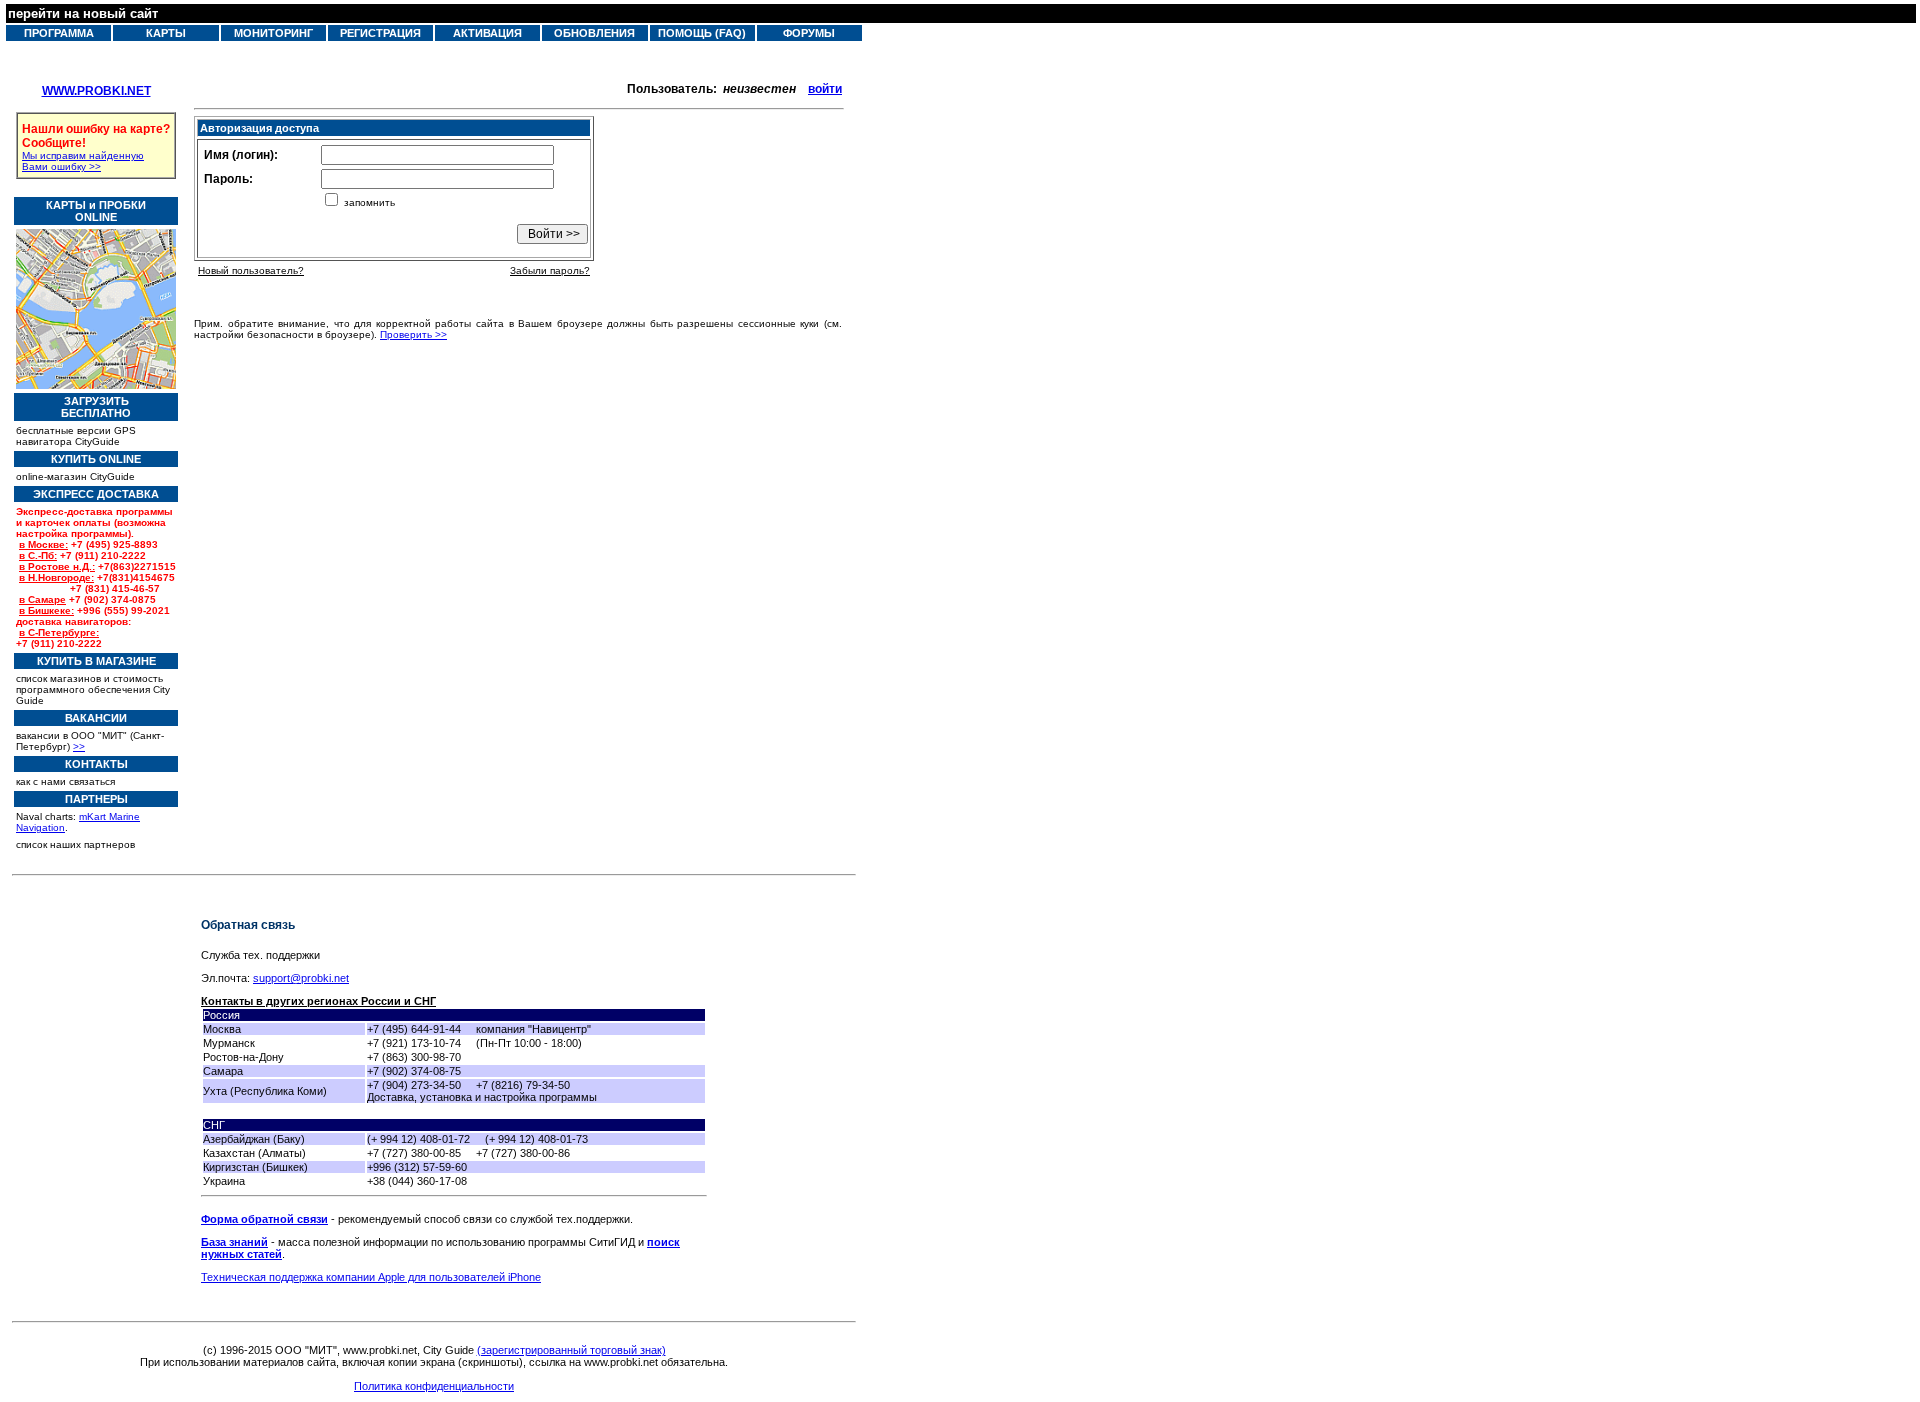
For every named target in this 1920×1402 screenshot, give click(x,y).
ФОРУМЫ (809, 33)
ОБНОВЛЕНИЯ (594, 33)
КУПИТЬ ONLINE (96, 459)
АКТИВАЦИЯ (487, 33)
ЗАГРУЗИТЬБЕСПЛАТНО (96, 407)
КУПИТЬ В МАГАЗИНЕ (96, 661)
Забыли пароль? (550, 270)
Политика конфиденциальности (434, 1386)
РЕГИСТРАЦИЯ (380, 33)
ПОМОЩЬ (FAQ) (702, 33)
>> (79, 746)
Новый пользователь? (251, 270)
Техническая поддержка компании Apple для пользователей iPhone (371, 1277)
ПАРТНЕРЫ (96, 799)
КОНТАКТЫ (96, 764)
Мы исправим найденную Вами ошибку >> (83, 161)
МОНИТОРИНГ (273, 33)
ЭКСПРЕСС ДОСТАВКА (96, 494)
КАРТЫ (166, 33)
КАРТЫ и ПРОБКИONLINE (96, 211)
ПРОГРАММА (59, 33)
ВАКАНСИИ (96, 718)
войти (825, 89)
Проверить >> (413, 334)
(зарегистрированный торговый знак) (571, 1350)
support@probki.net (301, 978)
